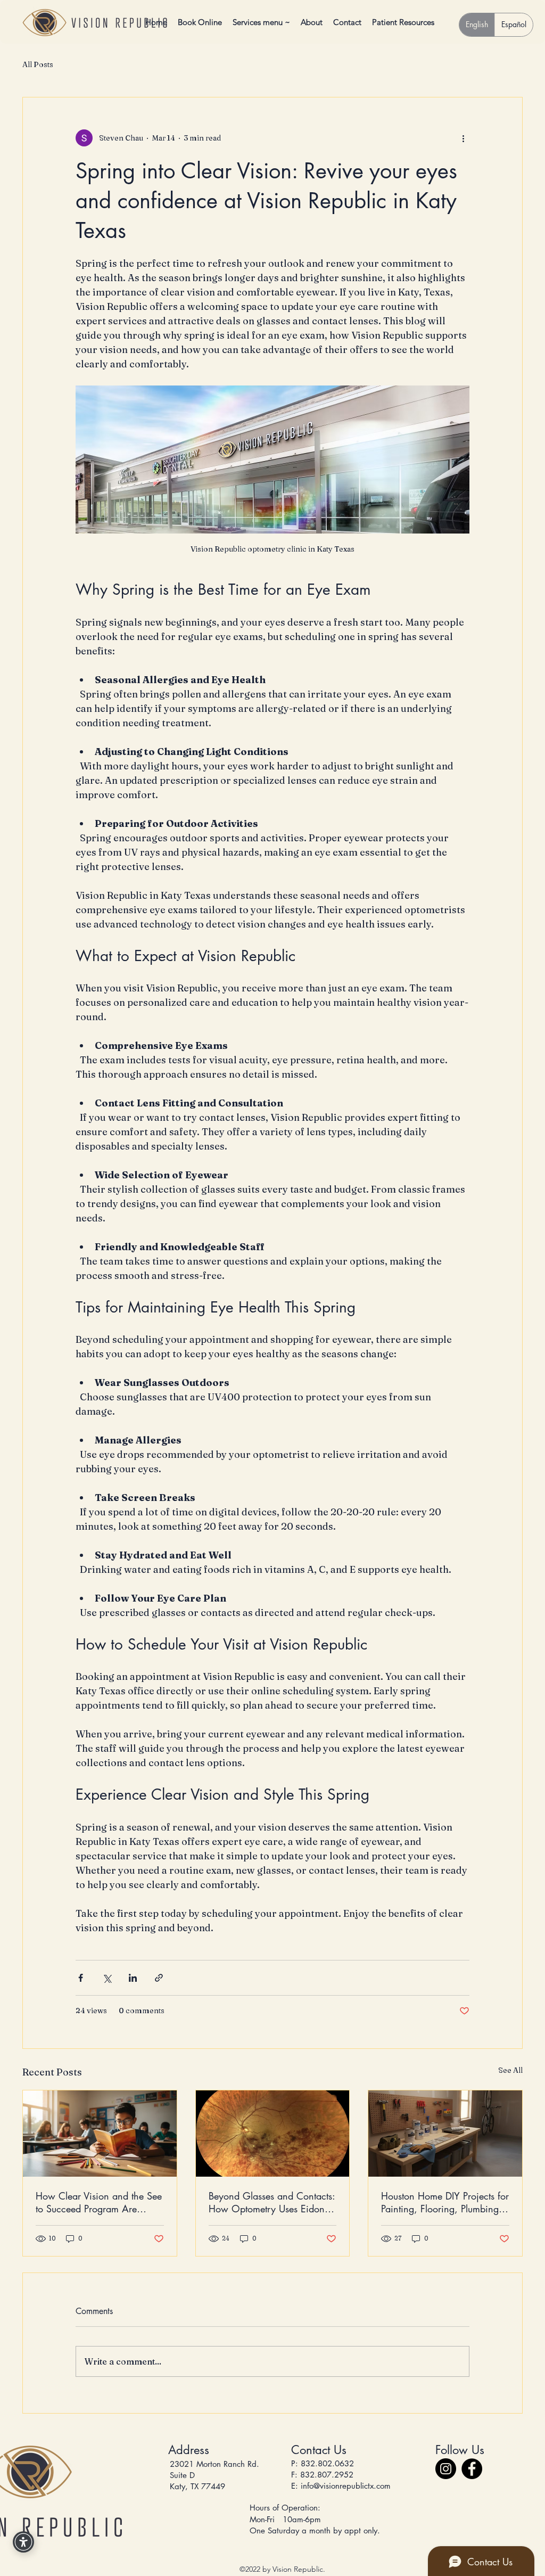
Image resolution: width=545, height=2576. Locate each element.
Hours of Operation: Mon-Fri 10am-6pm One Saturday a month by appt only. (316, 2519)
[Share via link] (159, 1978)
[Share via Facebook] (81, 1978)
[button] (403, 22)
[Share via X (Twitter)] (107, 1978)
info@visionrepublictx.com (346, 2486)
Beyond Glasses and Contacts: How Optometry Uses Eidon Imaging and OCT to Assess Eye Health (272, 2202)
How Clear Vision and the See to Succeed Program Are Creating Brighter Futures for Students (99, 2202)
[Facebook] (472, 2469)
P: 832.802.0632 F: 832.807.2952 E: (323, 2475)
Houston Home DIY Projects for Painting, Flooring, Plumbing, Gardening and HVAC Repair (445, 2202)
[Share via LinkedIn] (133, 1978)
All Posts (38, 64)
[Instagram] (446, 2469)
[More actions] (463, 138)
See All (510, 2070)
